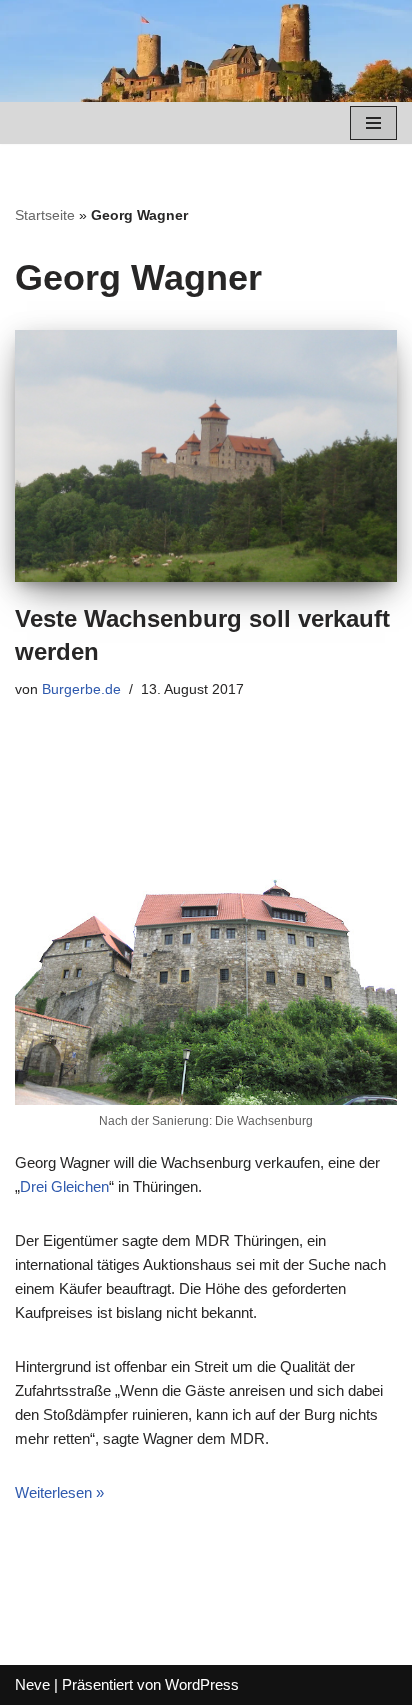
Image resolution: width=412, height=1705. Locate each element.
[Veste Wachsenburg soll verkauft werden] (206, 456)
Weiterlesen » (59, 1492)
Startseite (45, 215)
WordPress (202, 1684)
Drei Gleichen (64, 1186)
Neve (32, 1684)
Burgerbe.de (81, 689)
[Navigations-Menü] (373, 123)
